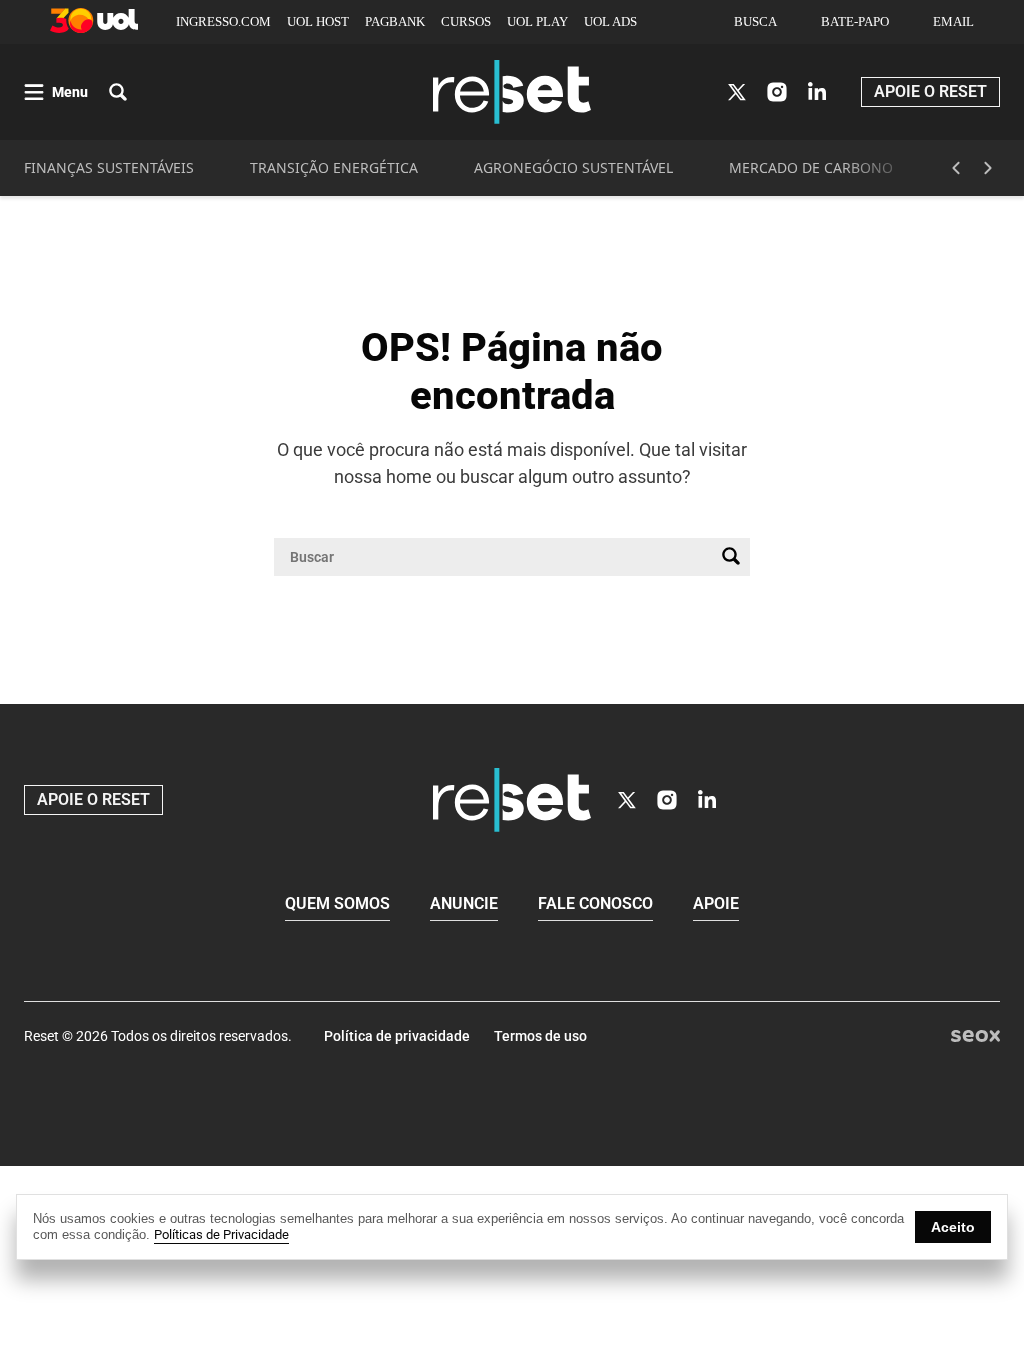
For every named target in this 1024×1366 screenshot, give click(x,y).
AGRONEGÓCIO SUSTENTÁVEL (573, 167)
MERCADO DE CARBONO (811, 167)
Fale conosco (595, 903)
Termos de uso (540, 1036)
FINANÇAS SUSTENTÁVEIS (109, 167)
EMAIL (953, 21)
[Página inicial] (512, 800)
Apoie (716, 903)
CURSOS (466, 21)
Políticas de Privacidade (221, 1234)
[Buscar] (731, 557)
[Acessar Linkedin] (817, 92)
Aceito (953, 1227)
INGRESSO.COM (223, 21)
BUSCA (755, 21)
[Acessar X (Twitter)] (737, 92)
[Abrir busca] (118, 92)
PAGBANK (395, 21)
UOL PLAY (537, 21)
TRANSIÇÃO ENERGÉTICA (334, 167)
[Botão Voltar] (956, 168)
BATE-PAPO (855, 21)
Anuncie (464, 903)
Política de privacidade (397, 1036)
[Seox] (975, 1036)
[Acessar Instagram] (777, 92)
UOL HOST (318, 21)
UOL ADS (610, 21)
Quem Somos (337, 903)
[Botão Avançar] (988, 168)
